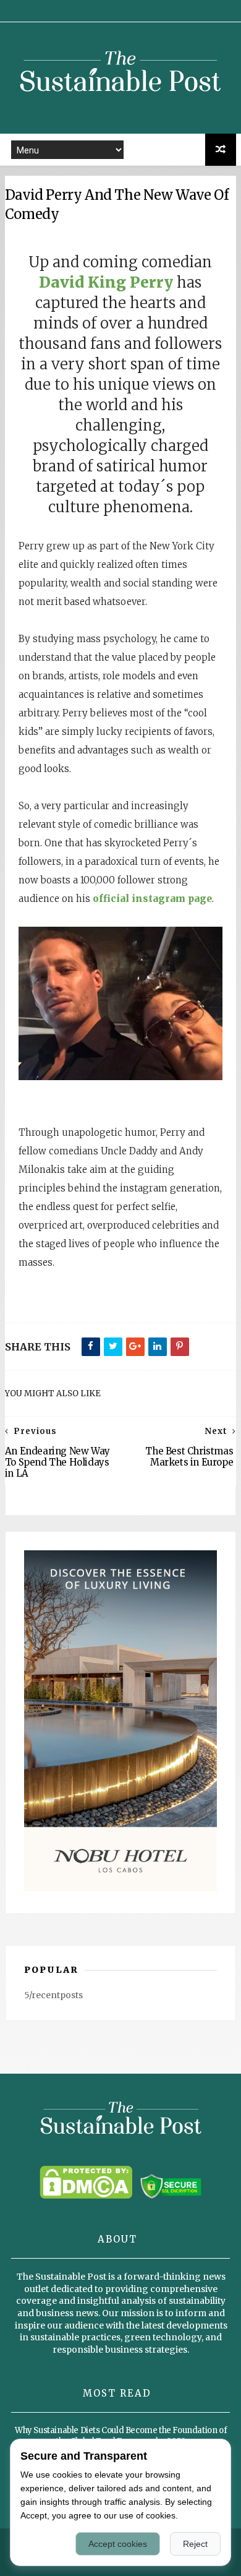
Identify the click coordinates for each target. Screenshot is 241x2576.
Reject (195, 2544)
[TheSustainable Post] (120, 108)
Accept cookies (118, 2544)
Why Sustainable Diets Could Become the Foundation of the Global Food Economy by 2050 (121, 2436)
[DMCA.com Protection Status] (86, 2196)
